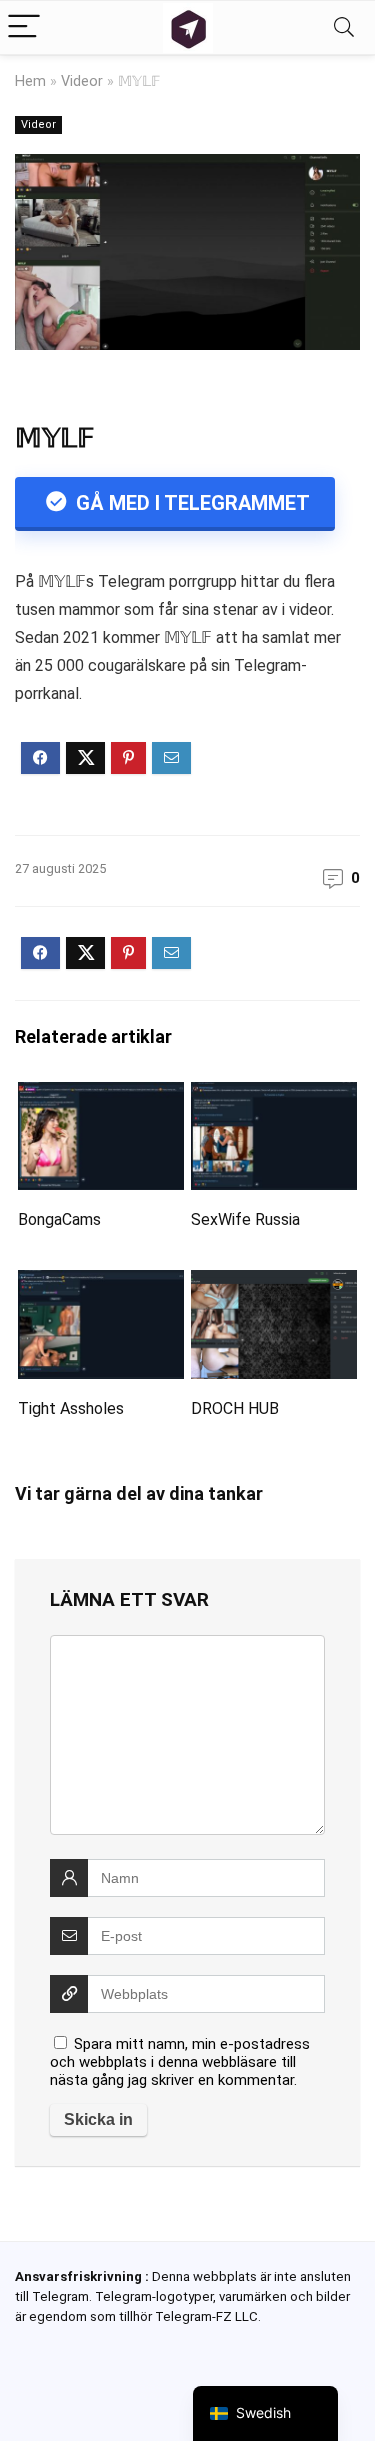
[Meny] (24, 27)
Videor (82, 81)
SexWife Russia (245, 1219)
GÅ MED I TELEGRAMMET (190, 503)
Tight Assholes (71, 1408)
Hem (30, 81)
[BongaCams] (101, 1095)
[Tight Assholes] (101, 1283)
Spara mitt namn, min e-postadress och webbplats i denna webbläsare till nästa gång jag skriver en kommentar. (180, 2062)
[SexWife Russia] (274, 1095)
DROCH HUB (235, 1408)
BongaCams (59, 1219)
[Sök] (344, 27)
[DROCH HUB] (274, 1283)
